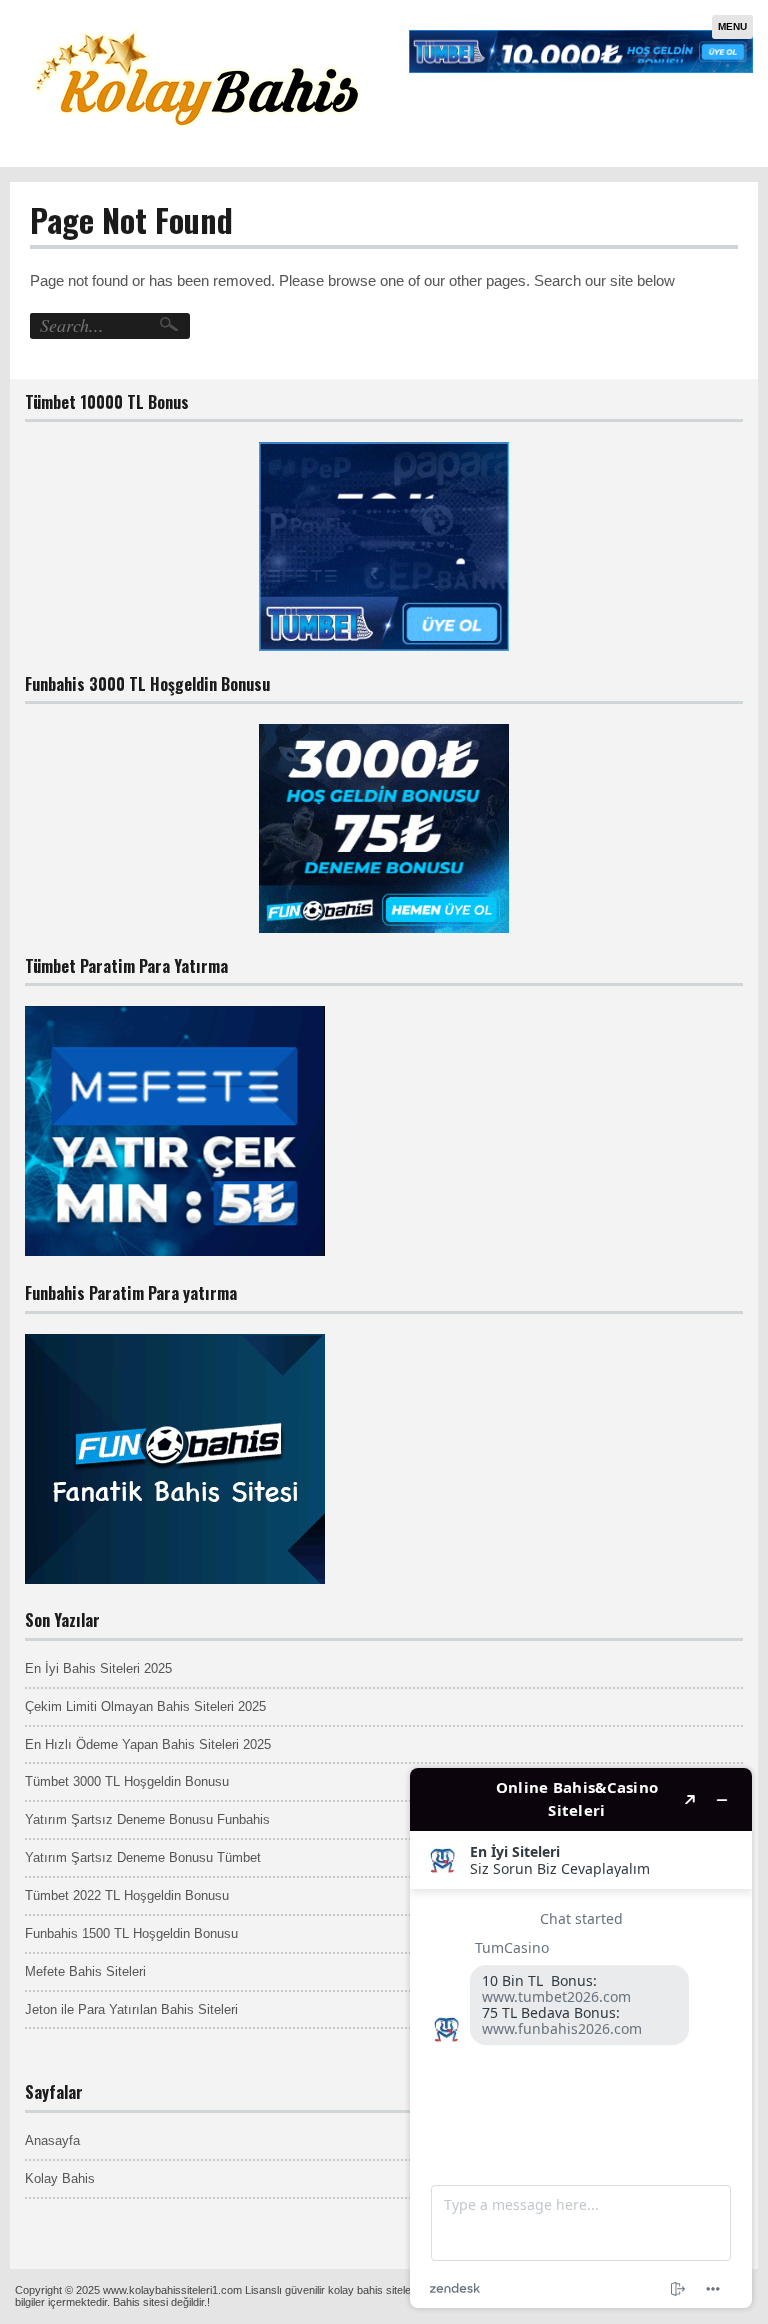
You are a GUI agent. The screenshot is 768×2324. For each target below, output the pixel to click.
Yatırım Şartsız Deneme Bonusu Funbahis (147, 1819)
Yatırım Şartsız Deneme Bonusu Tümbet (143, 1857)
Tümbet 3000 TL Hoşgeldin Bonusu (127, 1781)
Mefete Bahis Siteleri (85, 1971)
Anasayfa (52, 2140)
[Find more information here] (581, 2038)
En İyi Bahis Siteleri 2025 (98, 1668)
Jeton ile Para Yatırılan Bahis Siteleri (131, 2009)
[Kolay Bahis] (197, 140)
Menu (732, 26)
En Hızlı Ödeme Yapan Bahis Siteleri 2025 (148, 1744)
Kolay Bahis (60, 2178)
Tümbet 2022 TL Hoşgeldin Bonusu (127, 1895)
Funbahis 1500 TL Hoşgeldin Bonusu (131, 1933)
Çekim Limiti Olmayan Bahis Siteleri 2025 (145, 1706)
